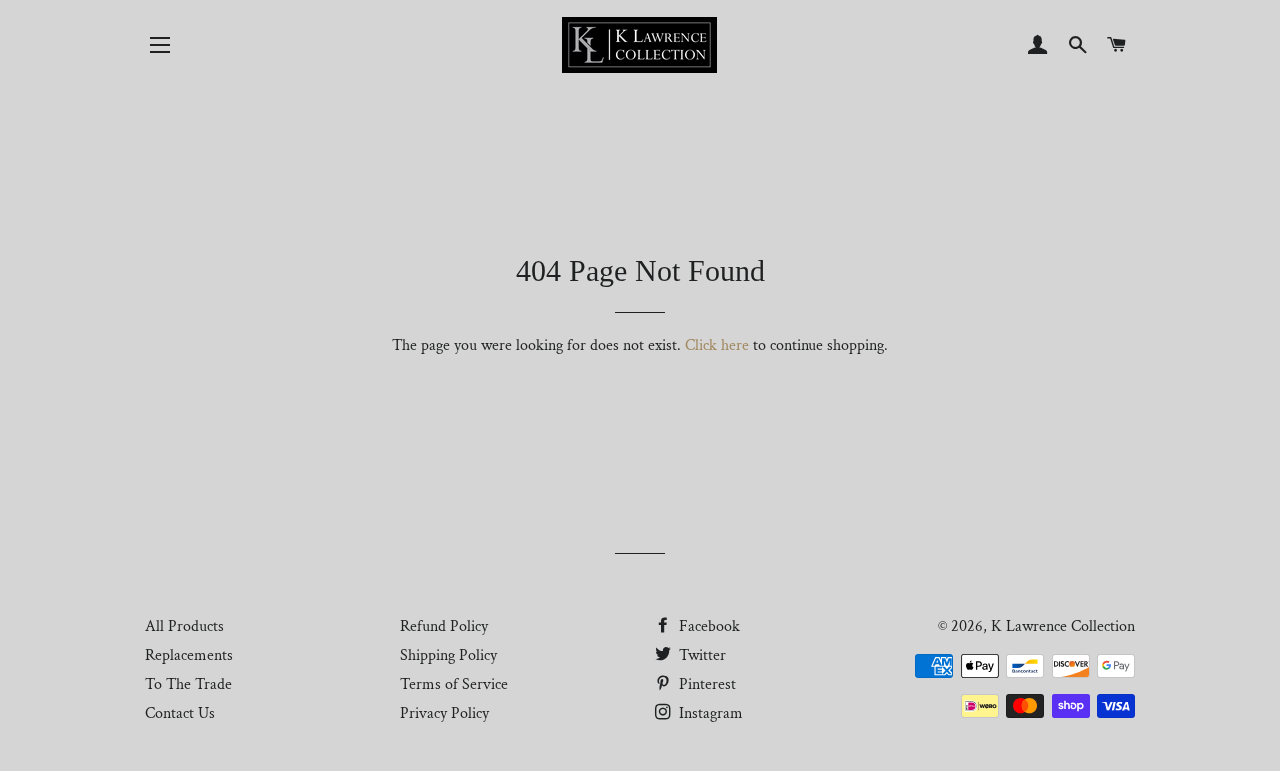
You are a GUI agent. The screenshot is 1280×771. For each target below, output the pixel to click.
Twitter (700, 655)
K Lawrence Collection (1063, 626)
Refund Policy (444, 626)
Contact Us (180, 713)
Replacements (189, 655)
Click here (717, 345)
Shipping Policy (448, 655)
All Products (184, 626)
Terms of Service (454, 684)
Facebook (707, 626)
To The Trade (188, 684)
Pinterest (705, 684)
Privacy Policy (444, 713)
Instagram (709, 713)
